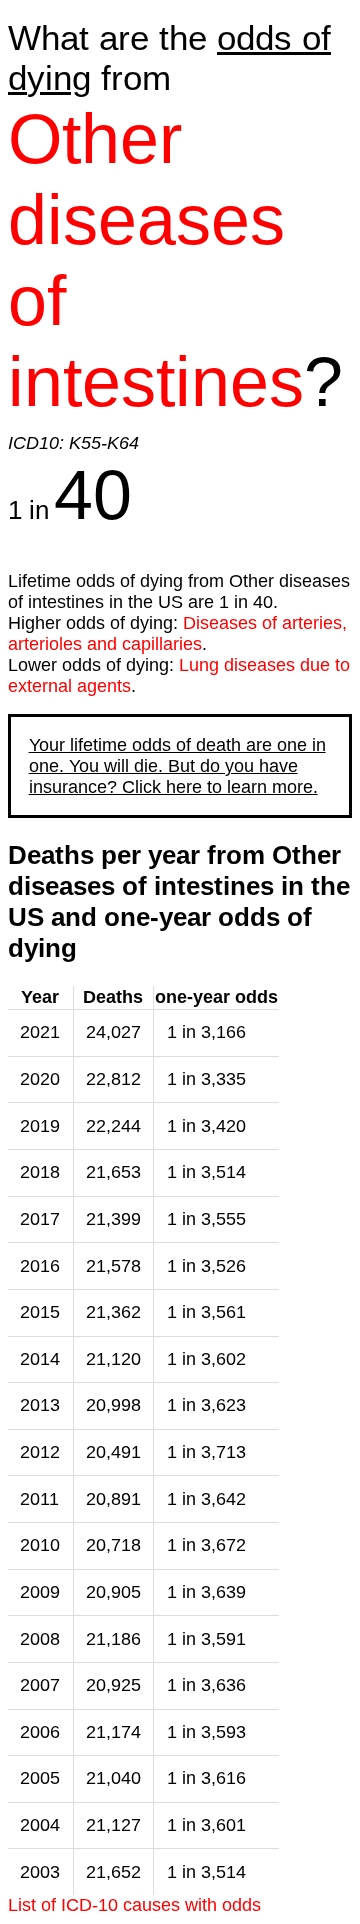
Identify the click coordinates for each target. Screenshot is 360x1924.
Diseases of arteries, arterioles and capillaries (177, 633)
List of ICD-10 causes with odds (134, 1905)
